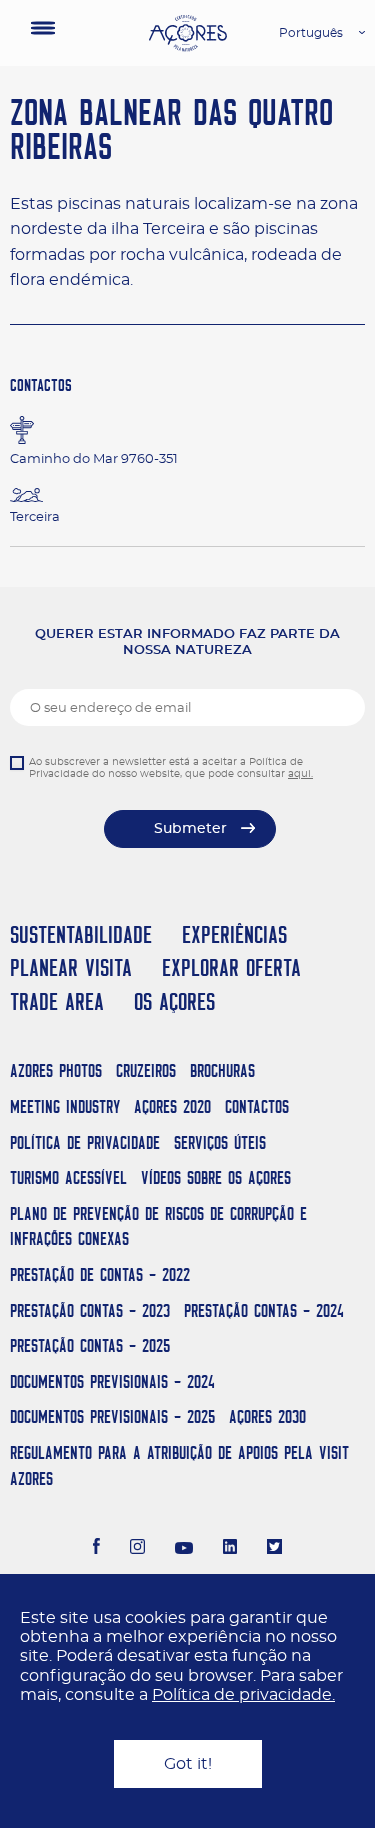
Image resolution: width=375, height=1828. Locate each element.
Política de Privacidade (85, 1142)
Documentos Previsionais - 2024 (112, 1381)
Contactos (257, 1106)
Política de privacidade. (243, 1695)
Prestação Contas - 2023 (90, 1310)
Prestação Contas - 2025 (90, 1345)
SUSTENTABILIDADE (81, 934)
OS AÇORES (174, 1001)
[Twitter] (274, 1549)
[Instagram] (137, 1549)
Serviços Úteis (220, 1142)
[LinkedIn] (230, 1549)
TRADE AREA (57, 1001)
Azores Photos (56, 1070)
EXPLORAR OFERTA (231, 967)
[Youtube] (184, 1549)
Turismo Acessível (68, 1177)
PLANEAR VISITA (71, 967)
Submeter (190, 829)
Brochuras (222, 1070)
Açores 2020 (172, 1106)
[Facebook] (97, 1549)
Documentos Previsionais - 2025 (112, 1416)
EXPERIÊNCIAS (234, 934)
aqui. (300, 774)
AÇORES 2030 (267, 1416)
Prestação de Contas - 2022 (100, 1274)
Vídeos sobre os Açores (216, 1177)
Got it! (188, 1764)
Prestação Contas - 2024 (264, 1310)
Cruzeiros (146, 1070)
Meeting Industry (65, 1106)
